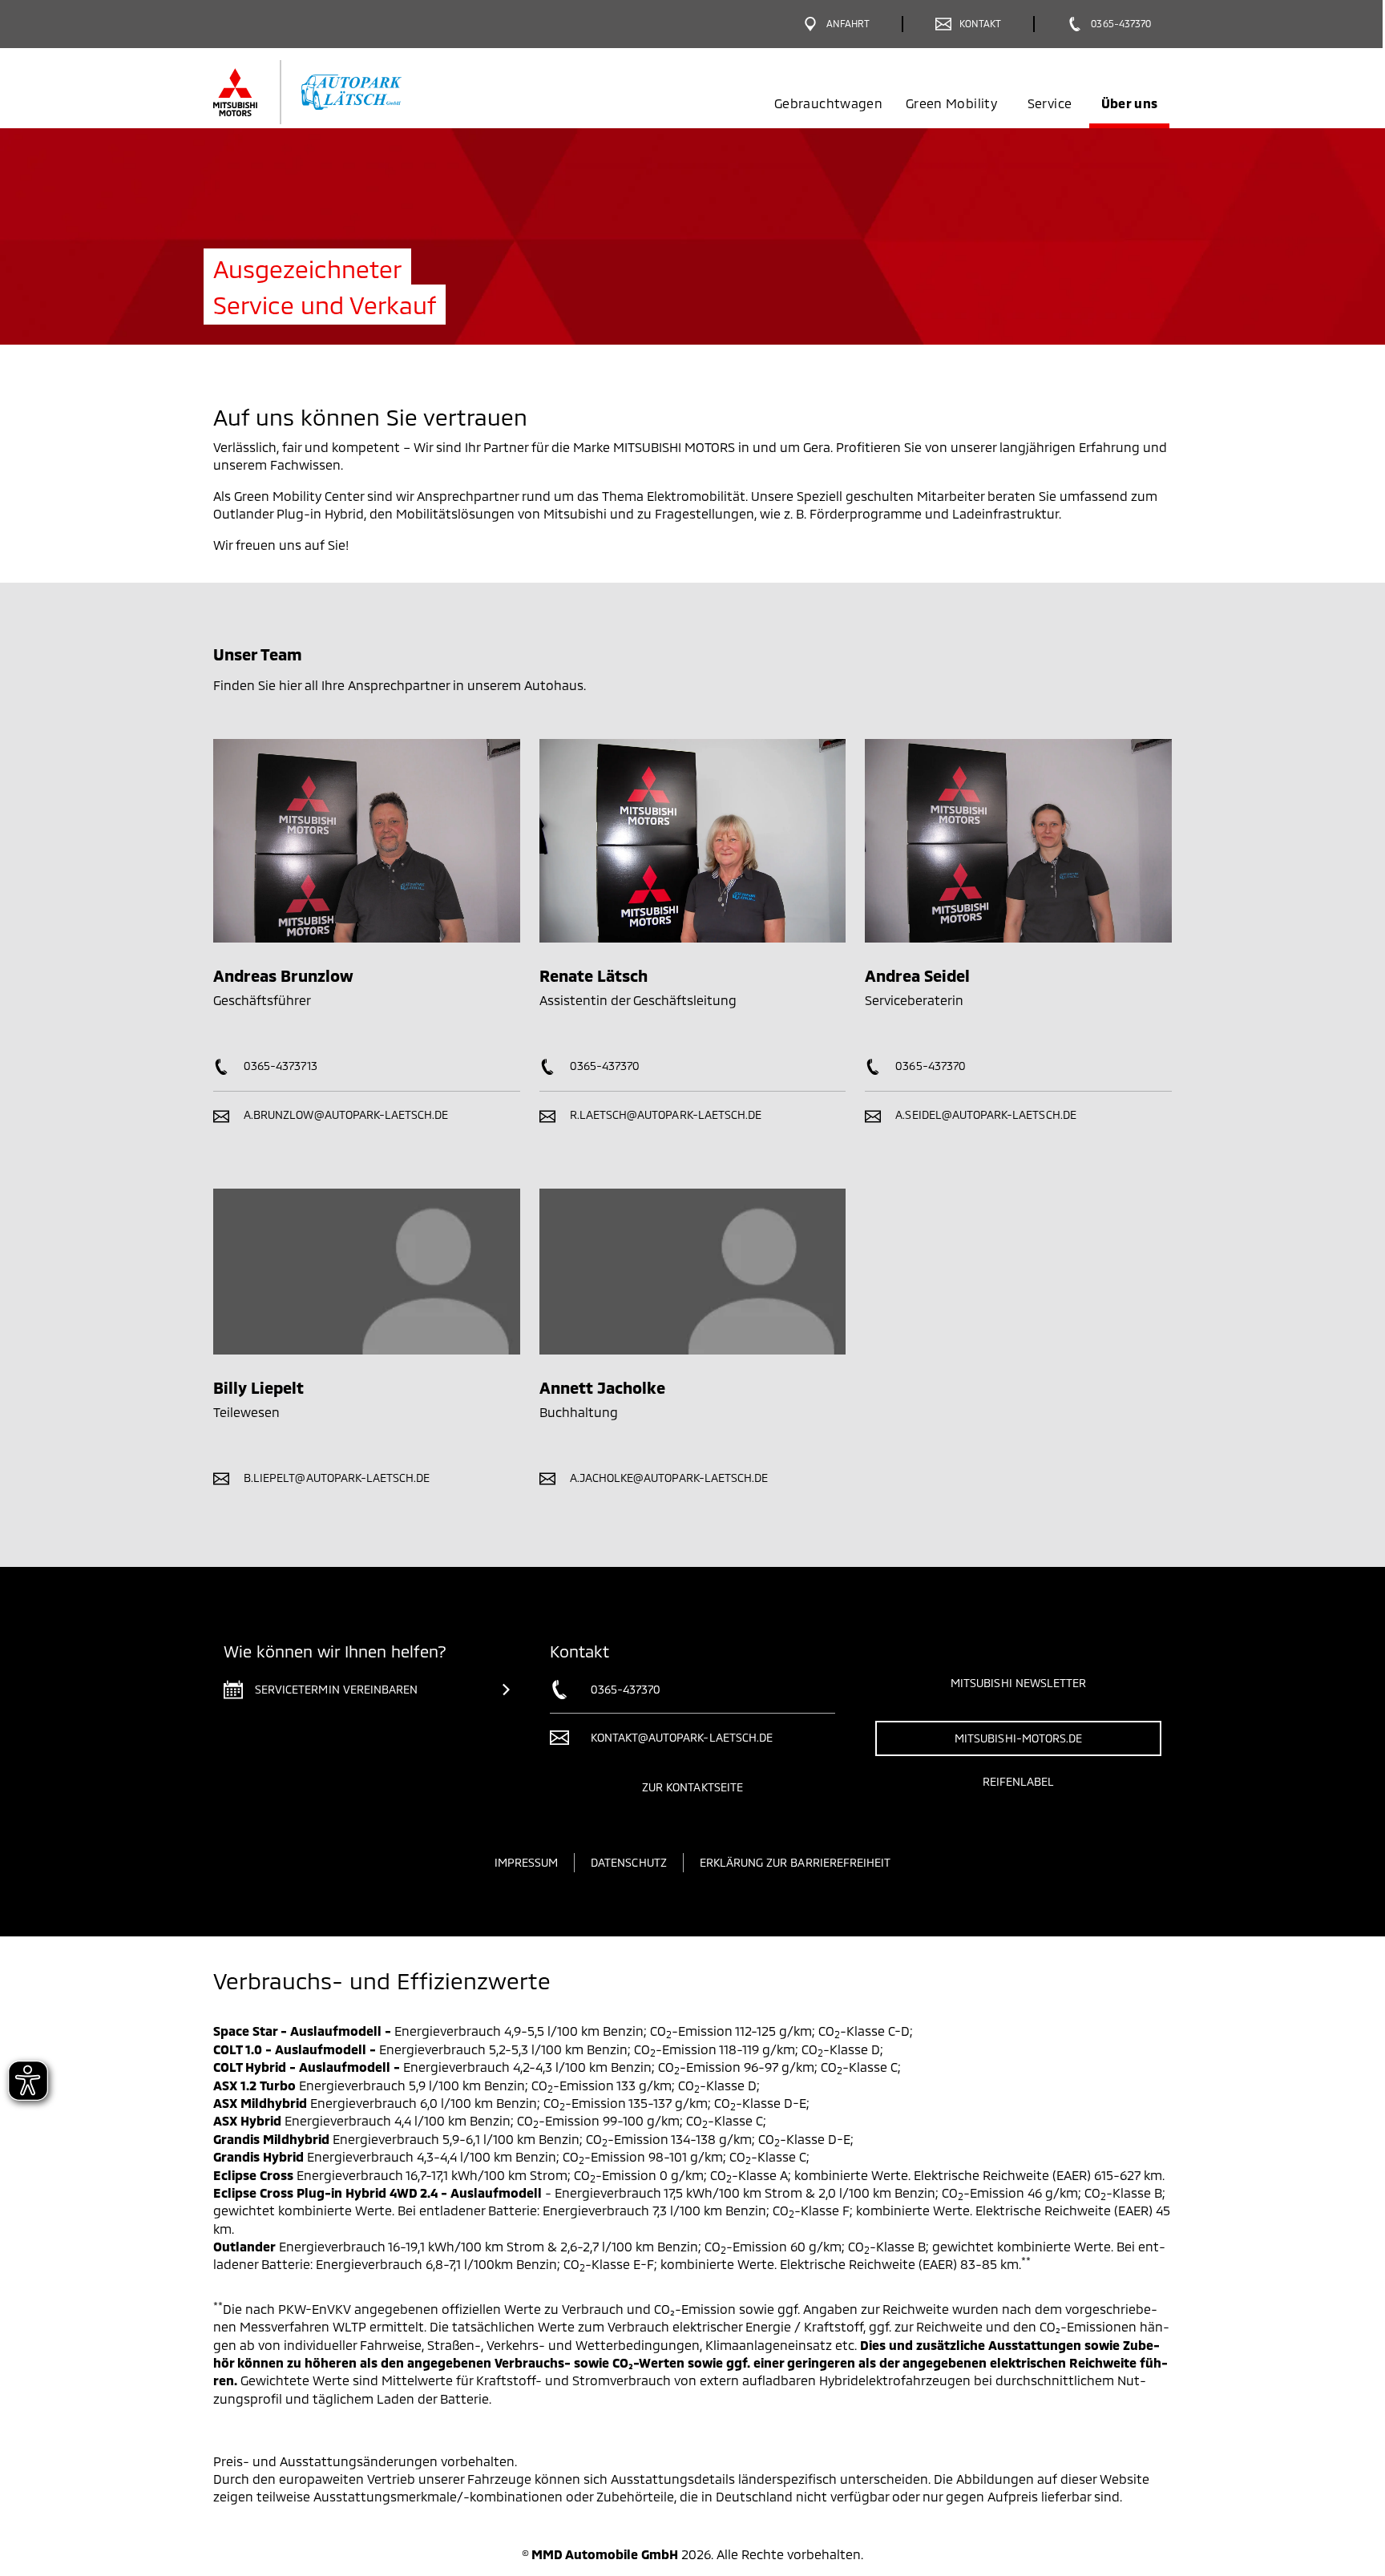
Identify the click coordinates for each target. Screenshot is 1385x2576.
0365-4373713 (279, 1066)
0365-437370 (604, 1066)
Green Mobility (951, 103)
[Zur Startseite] (334, 92)
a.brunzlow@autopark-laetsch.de (345, 1114)
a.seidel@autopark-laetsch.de (984, 1114)
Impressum (526, 1862)
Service (1050, 103)
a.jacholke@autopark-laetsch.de (668, 1478)
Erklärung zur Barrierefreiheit (795, 1862)
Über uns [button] (1130, 103)
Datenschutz (629, 1862)
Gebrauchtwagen (828, 103)
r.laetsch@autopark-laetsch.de (664, 1114)
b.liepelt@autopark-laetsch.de (335, 1478)
